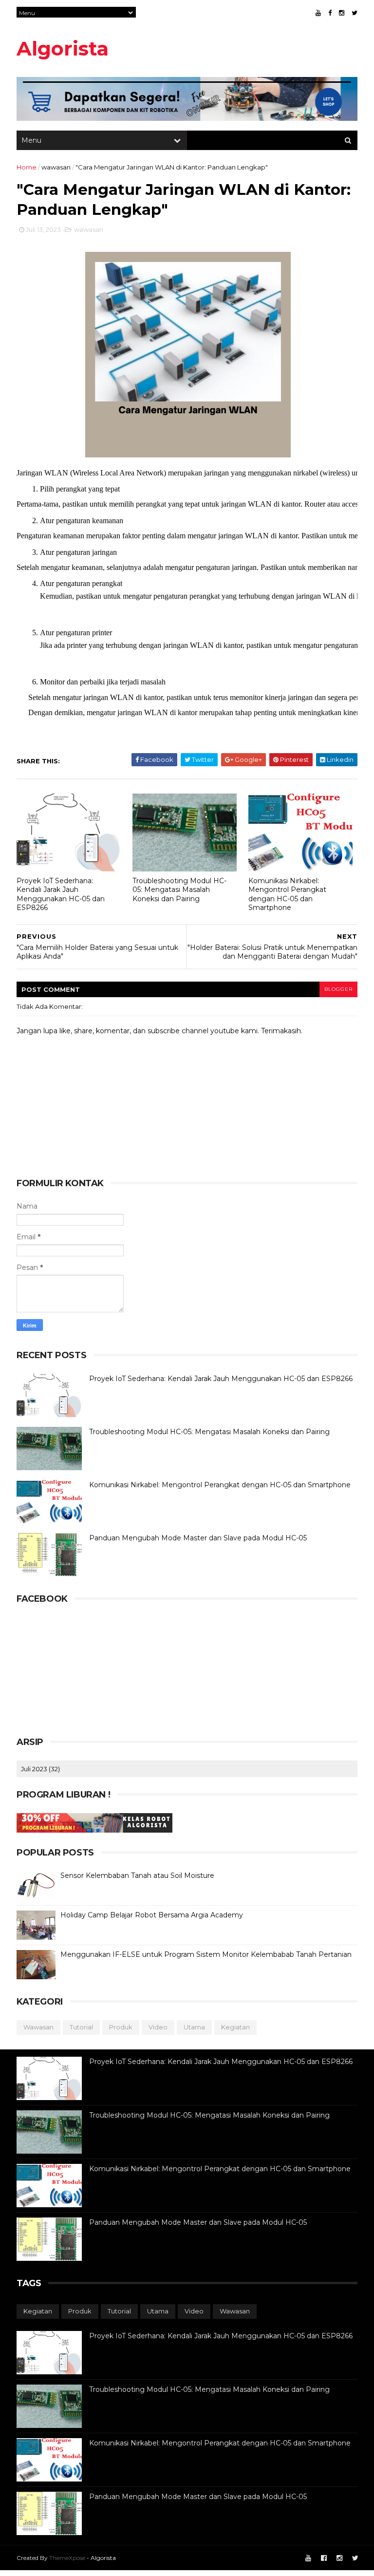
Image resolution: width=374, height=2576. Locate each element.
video (158, 2027)
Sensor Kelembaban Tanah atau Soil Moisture (137, 1875)
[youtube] (318, 13)
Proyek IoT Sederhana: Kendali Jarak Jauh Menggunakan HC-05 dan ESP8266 (61, 894)
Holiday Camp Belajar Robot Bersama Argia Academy (152, 1915)
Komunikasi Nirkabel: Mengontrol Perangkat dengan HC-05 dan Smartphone (287, 894)
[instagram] (342, 13)
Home (27, 167)
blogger (338, 989)
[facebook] (330, 13)
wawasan (56, 167)
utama (194, 2027)
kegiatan (235, 2027)
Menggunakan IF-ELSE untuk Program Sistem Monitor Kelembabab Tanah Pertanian (206, 1954)
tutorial (81, 2027)
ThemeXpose (67, 2558)
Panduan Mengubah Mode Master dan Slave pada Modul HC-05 (198, 1538)
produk (121, 2027)
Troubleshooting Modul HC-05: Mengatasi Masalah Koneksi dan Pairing (179, 890)
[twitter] (355, 13)
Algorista (63, 48)
